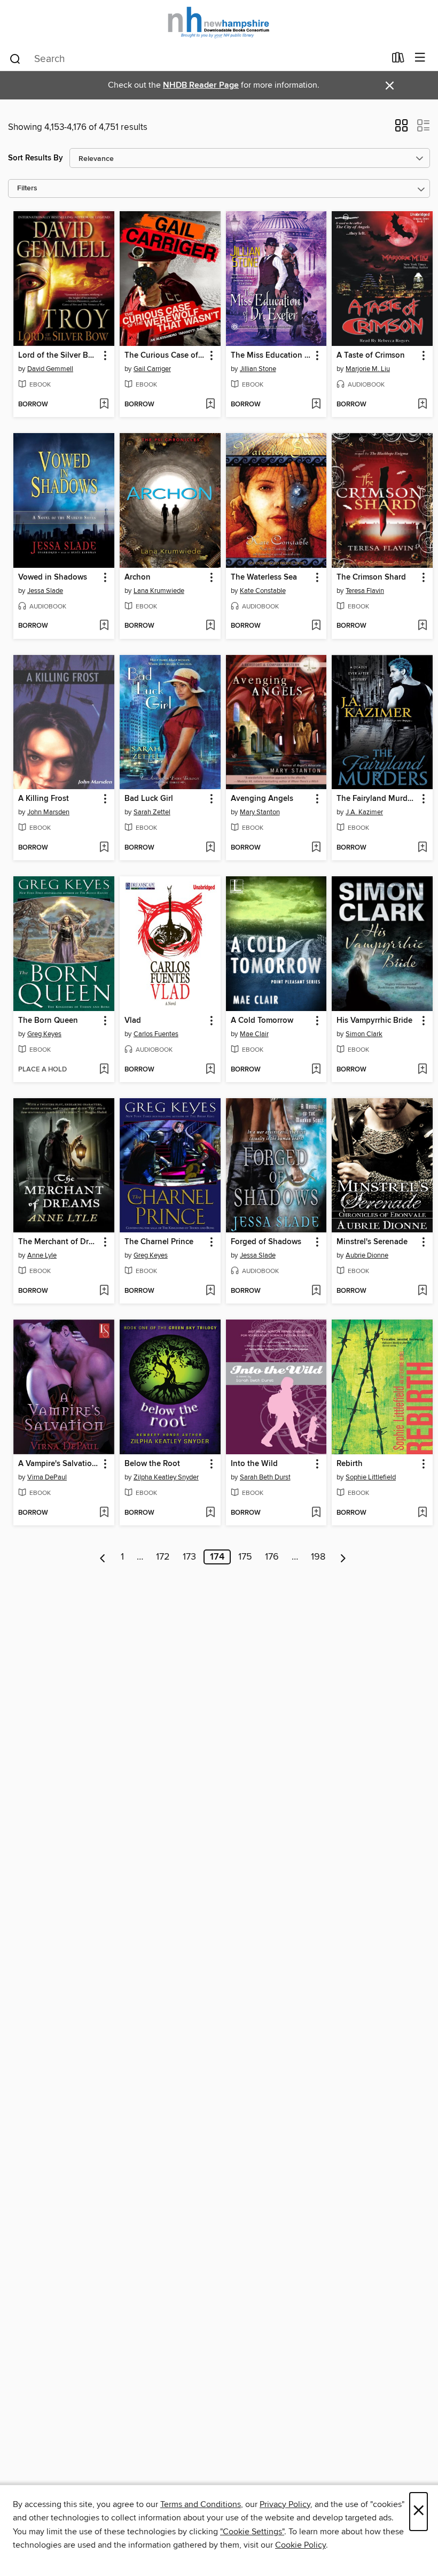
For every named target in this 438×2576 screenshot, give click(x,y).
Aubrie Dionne (367, 1255)
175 (245, 1557)
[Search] (15, 58)
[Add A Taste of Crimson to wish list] (422, 405)
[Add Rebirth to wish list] (422, 1513)
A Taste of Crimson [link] (371, 356)
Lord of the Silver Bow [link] (58, 356)
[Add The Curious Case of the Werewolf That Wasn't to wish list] (210, 405)
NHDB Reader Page (201, 85)
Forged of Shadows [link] (266, 1242)
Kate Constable (263, 591)
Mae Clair (254, 1034)
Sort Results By (36, 158)
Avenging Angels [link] (262, 799)
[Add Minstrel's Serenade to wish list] (422, 1291)
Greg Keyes (44, 1034)
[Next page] (343, 1557)
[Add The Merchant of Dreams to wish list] (104, 1291)
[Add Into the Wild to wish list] (316, 1513)
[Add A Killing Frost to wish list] (104, 848)
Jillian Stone (258, 369)
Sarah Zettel (152, 812)
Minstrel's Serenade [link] (372, 1242)
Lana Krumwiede (159, 591)
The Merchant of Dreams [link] (59, 1242)
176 (272, 1557)
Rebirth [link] (350, 1464)
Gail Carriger (152, 369)
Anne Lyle (42, 1255)
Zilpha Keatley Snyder (166, 1477)
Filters (27, 188)
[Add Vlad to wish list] (210, 1070)
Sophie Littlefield (371, 1477)
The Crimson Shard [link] (371, 577)
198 (318, 1557)
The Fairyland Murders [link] (377, 799)
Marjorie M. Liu (368, 369)
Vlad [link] (133, 1021)
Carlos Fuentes (156, 1034)
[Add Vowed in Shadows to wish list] (104, 626)
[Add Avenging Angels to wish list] (316, 848)
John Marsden (48, 812)
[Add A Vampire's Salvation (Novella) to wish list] (104, 1513)
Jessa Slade (45, 591)
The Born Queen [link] (48, 1021)
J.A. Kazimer (364, 812)
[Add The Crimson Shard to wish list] (422, 626)
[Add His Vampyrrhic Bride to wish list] (422, 1070)
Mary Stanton (260, 812)
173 (189, 1557)
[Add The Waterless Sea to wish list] (316, 626)
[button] (401, 129)
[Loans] (398, 60)
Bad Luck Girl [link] (149, 799)
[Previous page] (103, 1557)
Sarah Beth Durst (265, 1477)
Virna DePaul (47, 1477)
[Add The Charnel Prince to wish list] (210, 1291)
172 (163, 1557)
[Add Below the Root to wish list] (210, 1513)
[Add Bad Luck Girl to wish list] (210, 848)
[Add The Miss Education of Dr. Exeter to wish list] (316, 405)
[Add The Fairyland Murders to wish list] (422, 848)
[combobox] (197, 59)
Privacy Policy (285, 2504)
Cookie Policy (300, 2545)
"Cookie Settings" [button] (252, 2532)
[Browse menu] (420, 58)
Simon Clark (364, 1034)
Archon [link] (138, 577)
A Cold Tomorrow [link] (262, 1021)
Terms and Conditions (201, 2504)
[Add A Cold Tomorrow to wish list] (316, 1070)
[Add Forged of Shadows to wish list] (316, 1291)
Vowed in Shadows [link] (53, 577)
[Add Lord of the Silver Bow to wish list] (104, 405)
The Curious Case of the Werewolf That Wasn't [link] (165, 356)
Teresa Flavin (365, 591)
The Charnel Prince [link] (159, 1242)
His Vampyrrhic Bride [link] (374, 1021)
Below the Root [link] (152, 1464)
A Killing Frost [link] (44, 799)
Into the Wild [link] (254, 1464)
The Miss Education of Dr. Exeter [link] (271, 356)
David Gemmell (50, 369)
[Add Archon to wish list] (210, 626)
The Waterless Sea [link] (264, 577)
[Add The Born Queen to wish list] (104, 1070)
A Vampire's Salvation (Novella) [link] (59, 1464)
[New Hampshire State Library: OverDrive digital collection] (219, 23)
